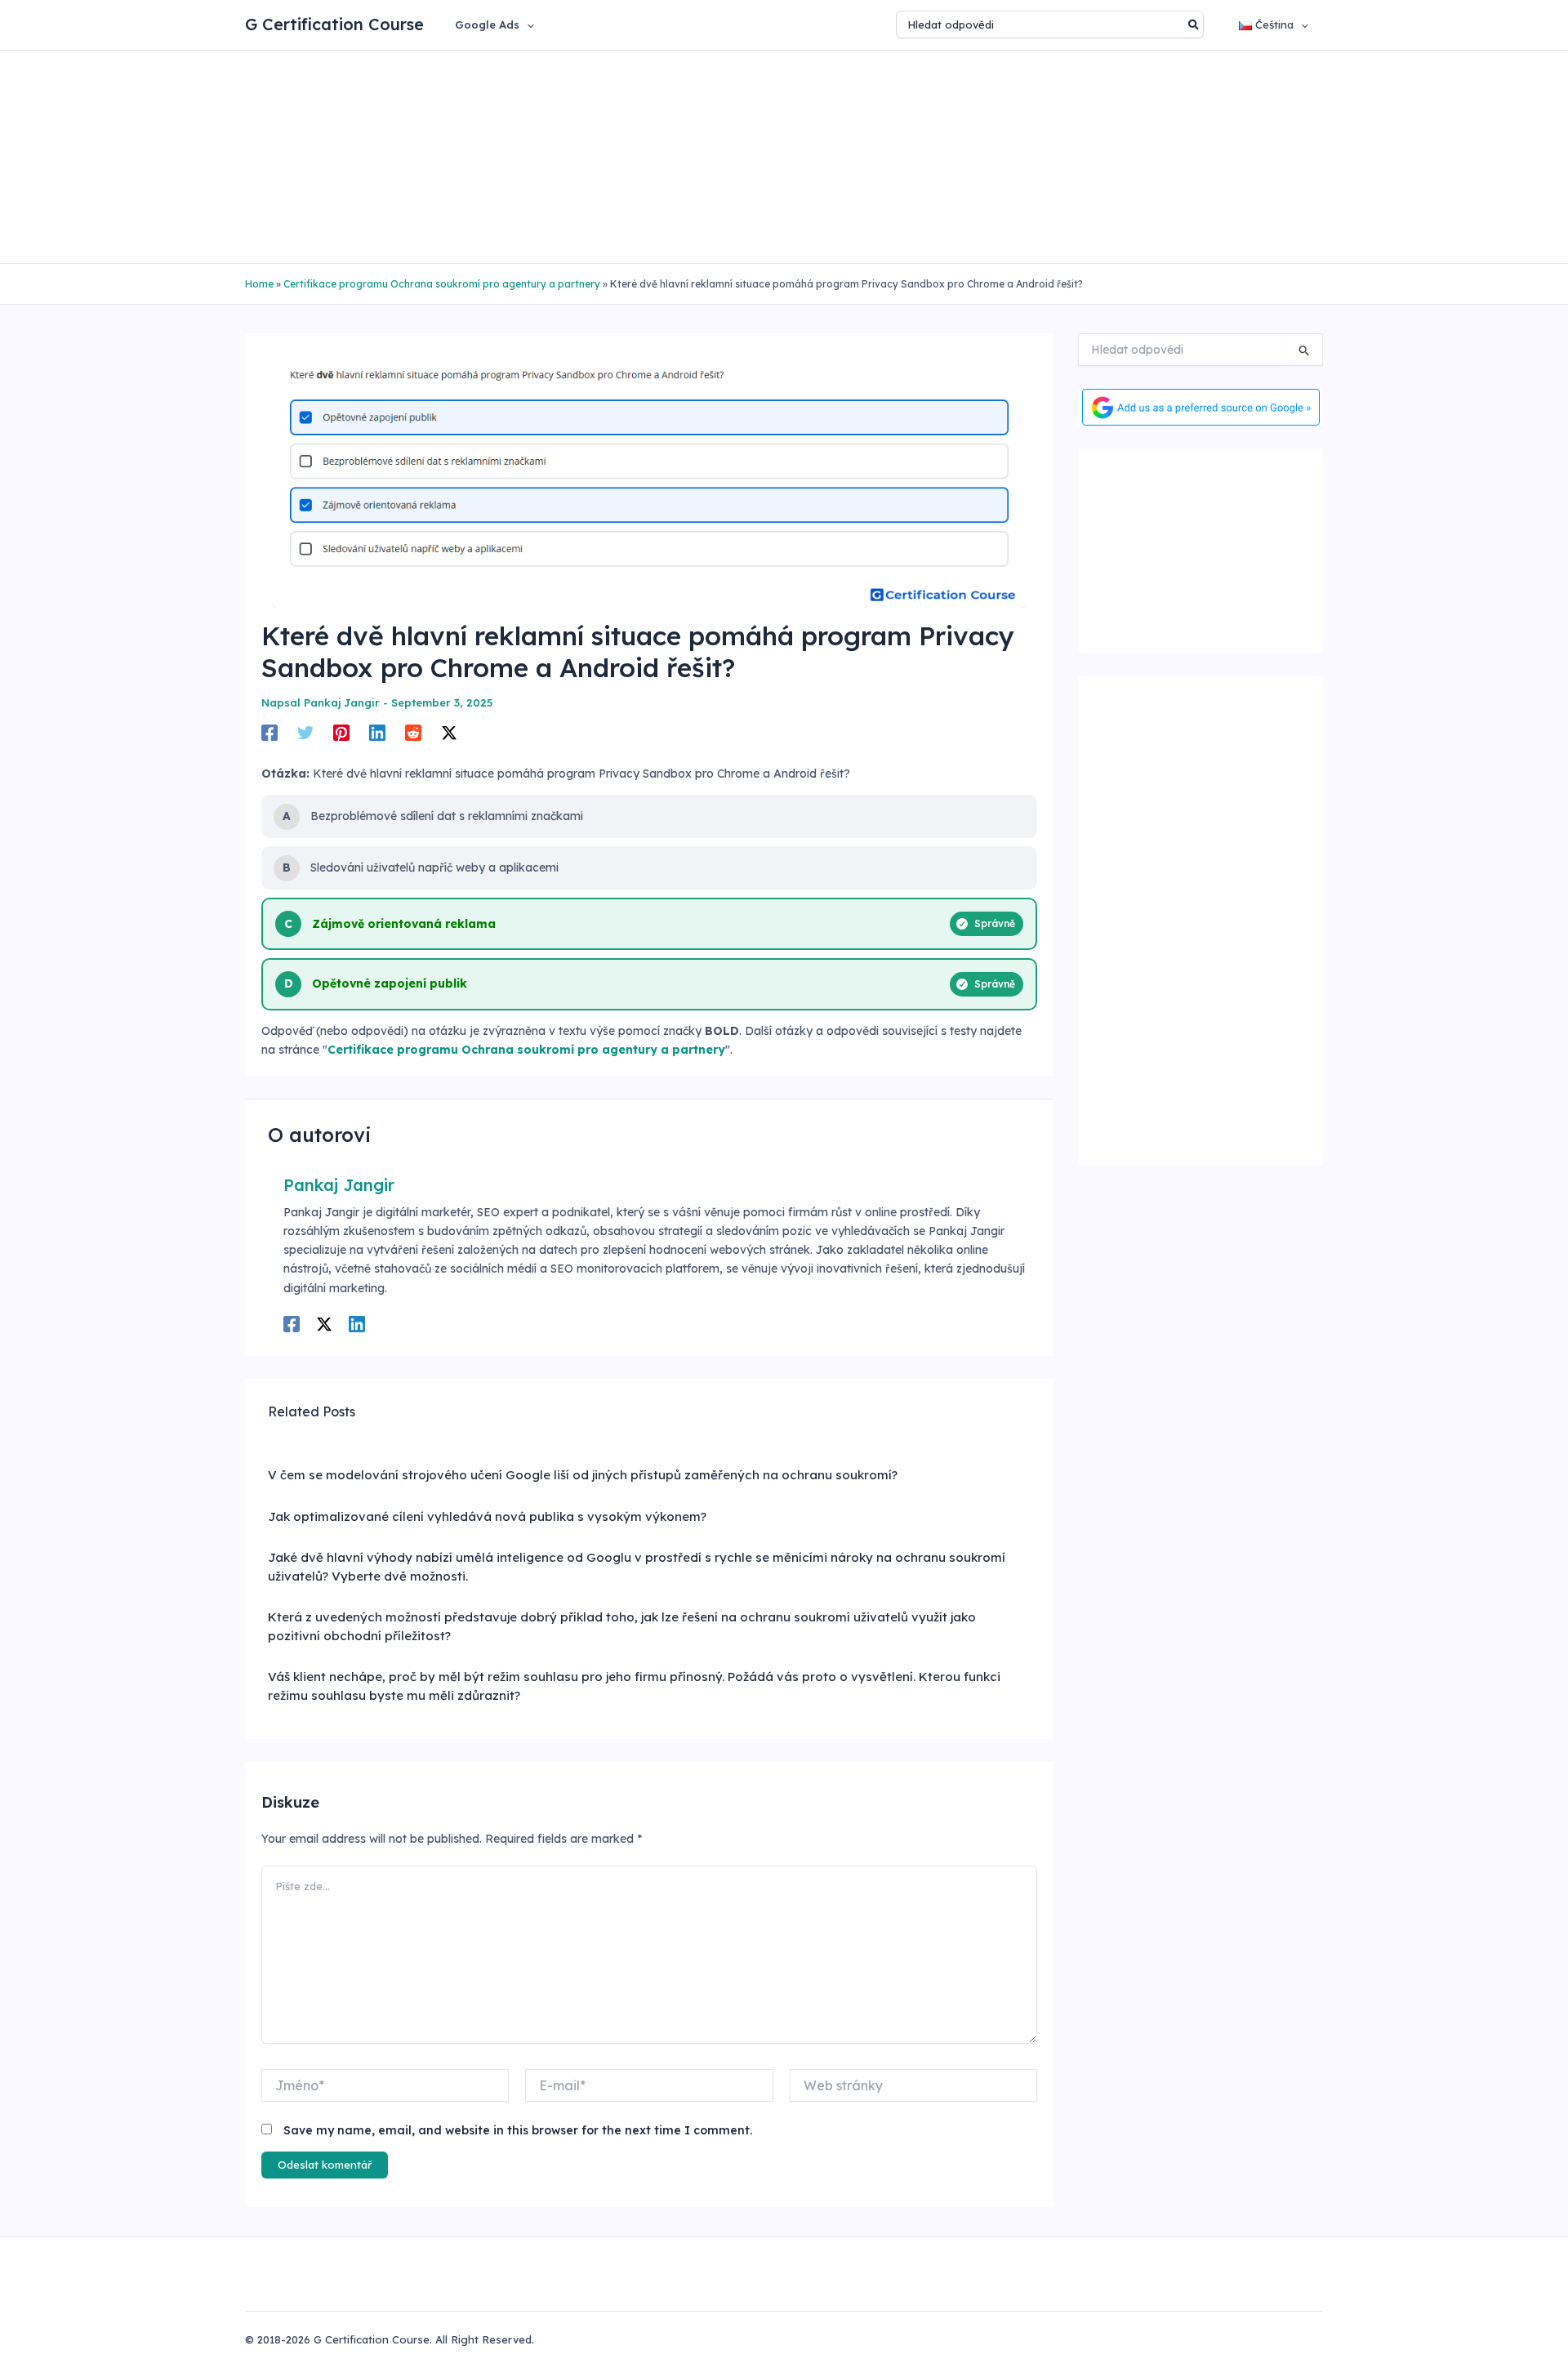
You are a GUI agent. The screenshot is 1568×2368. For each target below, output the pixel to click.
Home (259, 284)
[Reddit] (413, 733)
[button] (527, 25)
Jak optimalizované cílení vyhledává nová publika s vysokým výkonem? (487, 1516)
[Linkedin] (377, 733)
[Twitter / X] (449, 733)
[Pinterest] (341, 733)
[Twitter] (305, 733)
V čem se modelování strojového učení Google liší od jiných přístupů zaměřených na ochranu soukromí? (583, 1475)
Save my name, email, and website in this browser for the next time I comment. (518, 2130)
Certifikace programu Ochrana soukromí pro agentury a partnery (442, 284)
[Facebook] (269, 733)
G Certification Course (334, 24)
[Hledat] (1194, 25)
